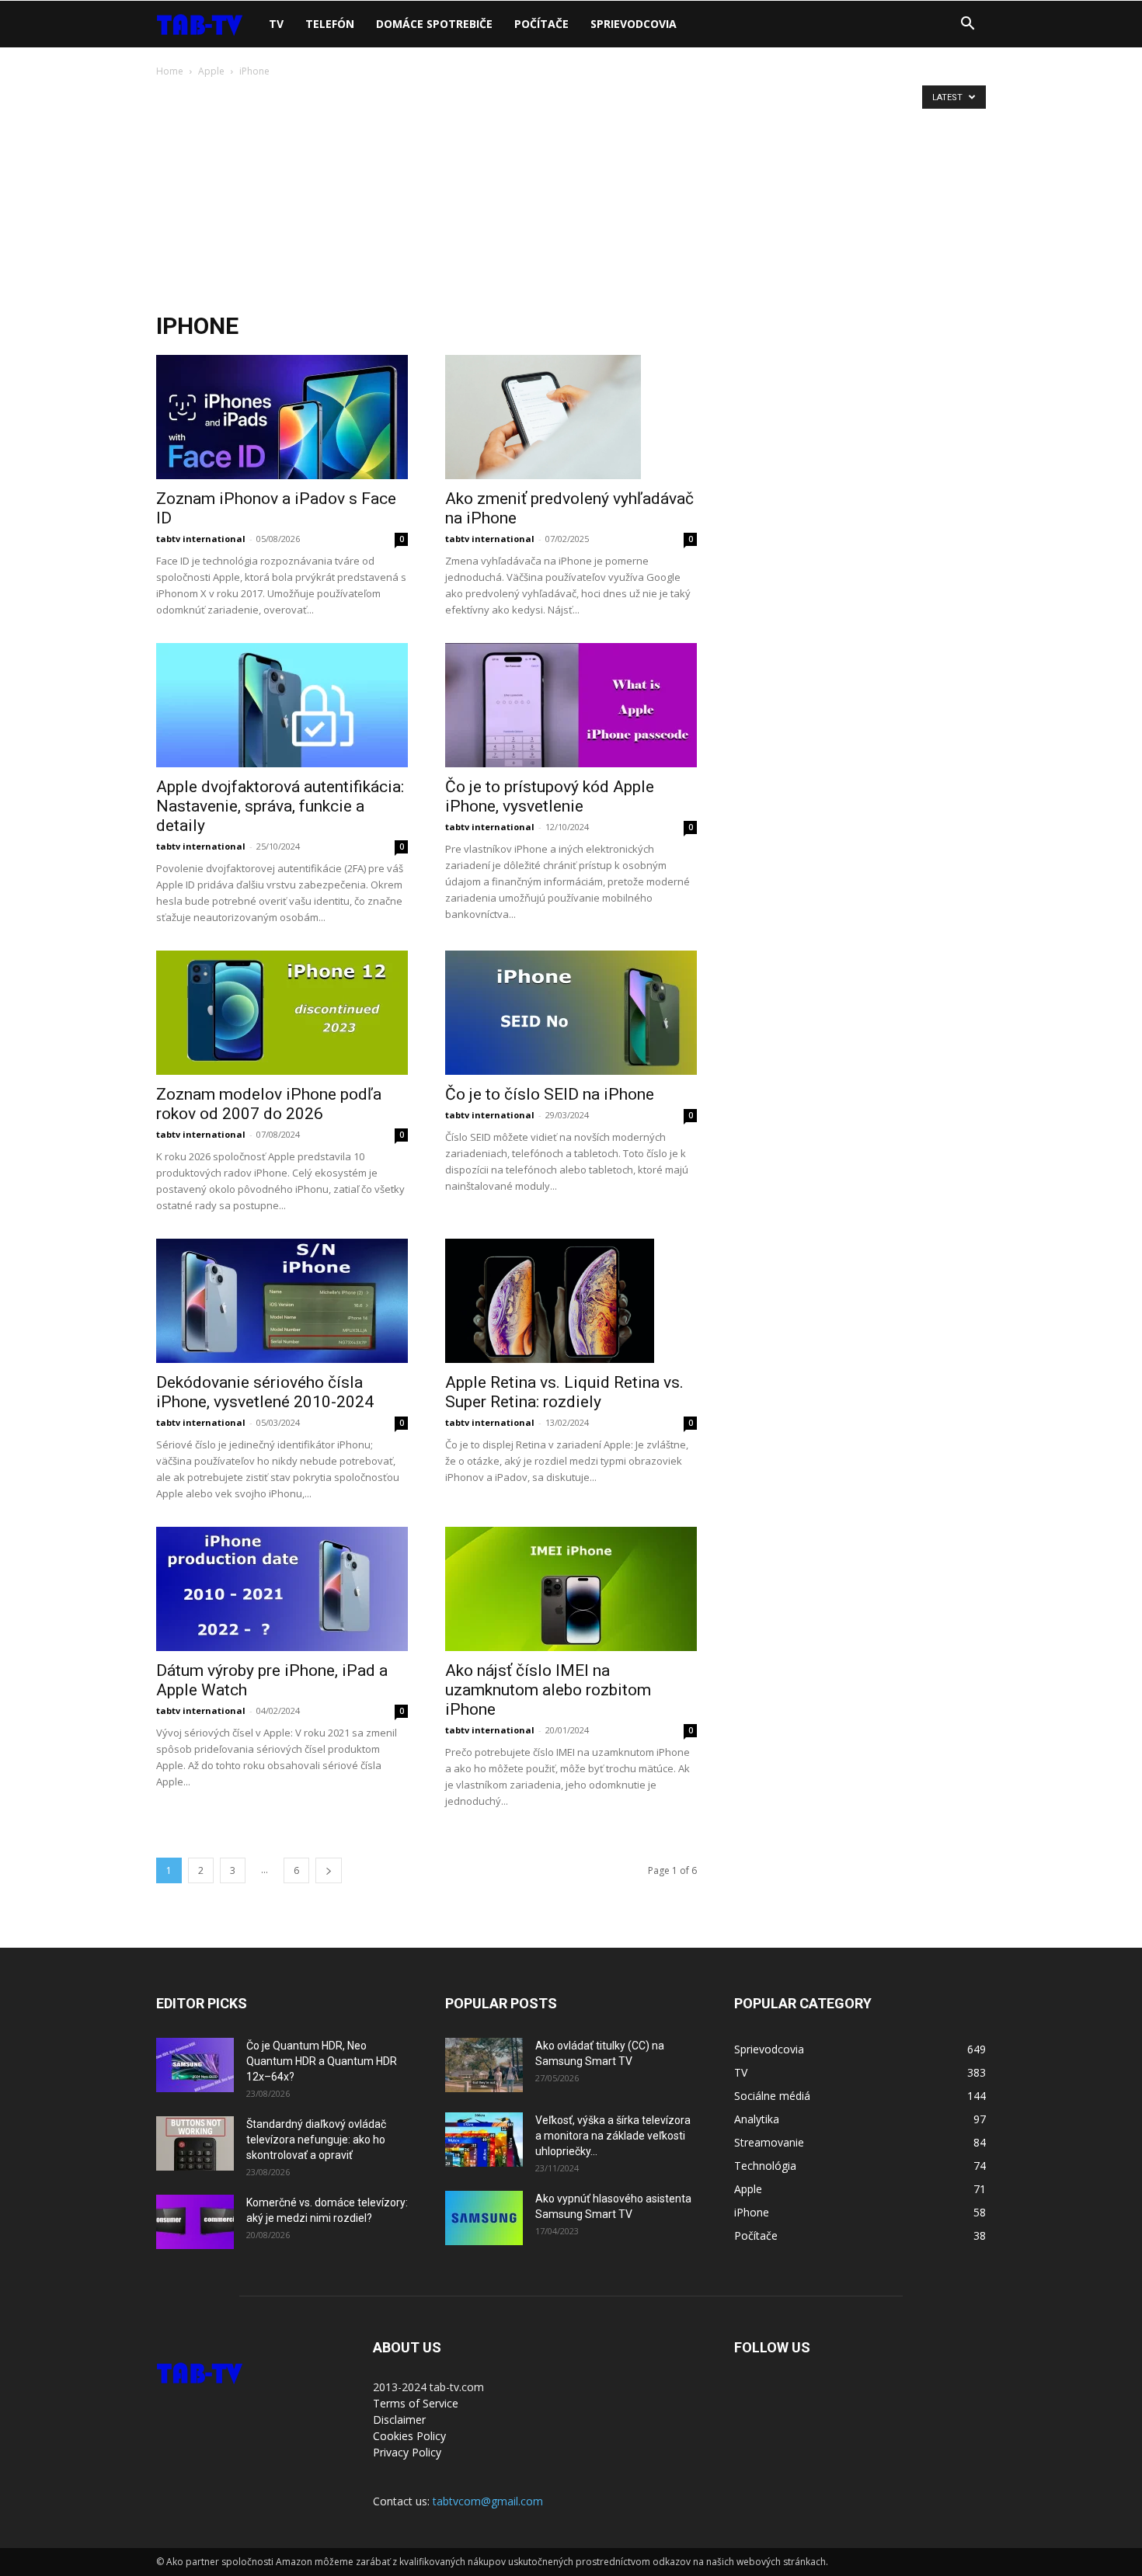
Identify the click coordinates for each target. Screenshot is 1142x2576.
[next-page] (329, 1870)
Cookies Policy (409, 2436)
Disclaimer (399, 2420)
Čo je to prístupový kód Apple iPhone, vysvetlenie (550, 796)
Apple (211, 71)
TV (276, 24)
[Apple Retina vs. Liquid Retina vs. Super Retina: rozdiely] (571, 1301)
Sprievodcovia (634, 24)
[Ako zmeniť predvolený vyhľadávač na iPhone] (571, 417)
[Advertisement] (571, 196)
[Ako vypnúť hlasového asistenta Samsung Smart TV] (484, 2218)
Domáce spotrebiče (434, 24)
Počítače (541, 24)
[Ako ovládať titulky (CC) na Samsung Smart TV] (484, 2065)
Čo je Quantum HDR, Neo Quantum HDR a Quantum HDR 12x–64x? (322, 2061)
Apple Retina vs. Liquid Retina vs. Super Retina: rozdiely (564, 1392)
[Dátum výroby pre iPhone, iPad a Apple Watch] (282, 1589)
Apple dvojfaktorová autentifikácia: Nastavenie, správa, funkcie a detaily (280, 806)
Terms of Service (416, 2403)
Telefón (330, 24)
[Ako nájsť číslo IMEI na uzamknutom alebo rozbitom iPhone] (571, 1589)
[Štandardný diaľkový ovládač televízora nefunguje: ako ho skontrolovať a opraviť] (195, 2143)
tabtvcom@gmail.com (488, 2501)
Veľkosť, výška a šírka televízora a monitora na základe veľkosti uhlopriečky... (613, 2136)
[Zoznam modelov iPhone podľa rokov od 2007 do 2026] (282, 1013)
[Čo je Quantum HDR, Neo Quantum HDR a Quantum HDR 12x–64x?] (195, 2065)
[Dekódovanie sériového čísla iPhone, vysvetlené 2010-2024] (282, 1301)
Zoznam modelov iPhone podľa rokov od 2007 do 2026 (269, 1104)
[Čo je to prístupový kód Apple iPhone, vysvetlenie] (571, 705)
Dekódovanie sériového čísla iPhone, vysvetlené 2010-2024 (265, 1392)
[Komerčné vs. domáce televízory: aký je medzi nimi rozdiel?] (195, 2222)
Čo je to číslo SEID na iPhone (550, 1094)
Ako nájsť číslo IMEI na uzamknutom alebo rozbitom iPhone (548, 1690)
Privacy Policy (407, 2452)
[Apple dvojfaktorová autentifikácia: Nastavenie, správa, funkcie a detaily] (282, 705)
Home (170, 71)
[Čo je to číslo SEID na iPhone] (571, 1013)
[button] (967, 25)
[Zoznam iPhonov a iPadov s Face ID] (282, 417)
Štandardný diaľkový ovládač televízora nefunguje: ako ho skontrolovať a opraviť (316, 2140)
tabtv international (201, 539)
